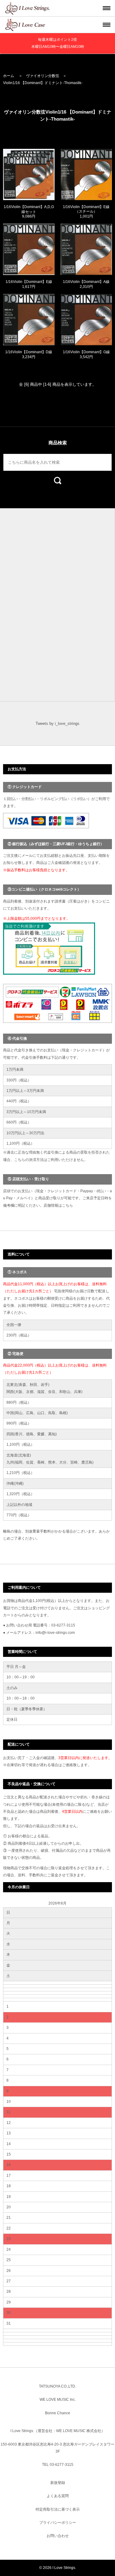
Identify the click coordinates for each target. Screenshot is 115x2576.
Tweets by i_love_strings (57, 723)
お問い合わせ (58, 2536)
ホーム (9, 76)
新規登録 (58, 2483)
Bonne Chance (58, 2413)
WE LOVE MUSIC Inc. (58, 2400)
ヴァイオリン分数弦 (43, 76)
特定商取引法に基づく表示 (58, 2509)
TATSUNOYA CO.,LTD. (57, 2386)
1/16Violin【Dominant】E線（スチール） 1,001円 (86, 212)
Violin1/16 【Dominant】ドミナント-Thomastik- (43, 83)
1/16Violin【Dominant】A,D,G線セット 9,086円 (29, 212)
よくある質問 (58, 2496)
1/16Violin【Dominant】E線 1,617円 (29, 284)
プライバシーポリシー (58, 2523)
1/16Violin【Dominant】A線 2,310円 (86, 284)
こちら (67, 1205)
